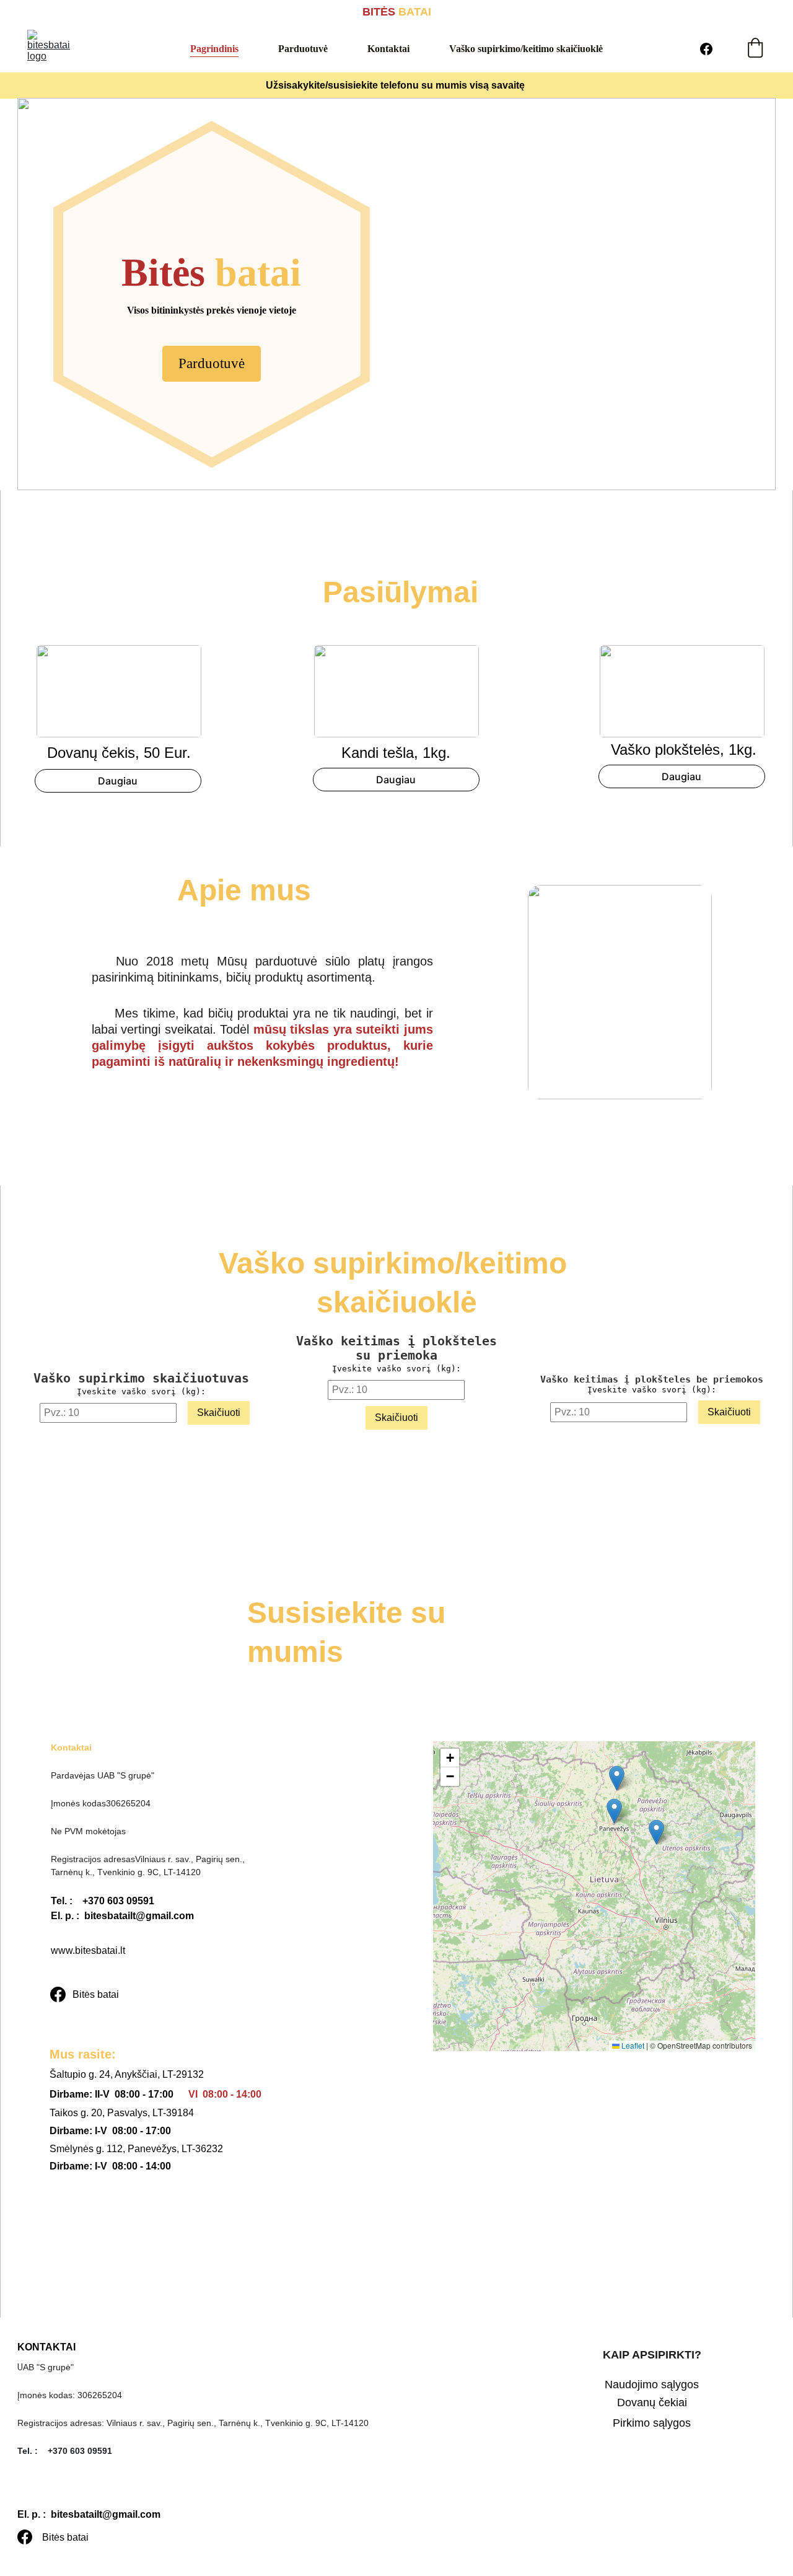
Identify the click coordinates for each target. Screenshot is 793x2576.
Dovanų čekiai (652, 2402)
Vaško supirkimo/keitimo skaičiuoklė (526, 49)
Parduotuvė (303, 49)
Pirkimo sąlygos (652, 2423)
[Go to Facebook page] (706, 49)
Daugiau (118, 781)
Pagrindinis (214, 49)
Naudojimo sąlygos (652, 2385)
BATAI (413, 12)
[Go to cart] (755, 49)
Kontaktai (388, 49)
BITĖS (379, 12)
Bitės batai (96, 1994)
